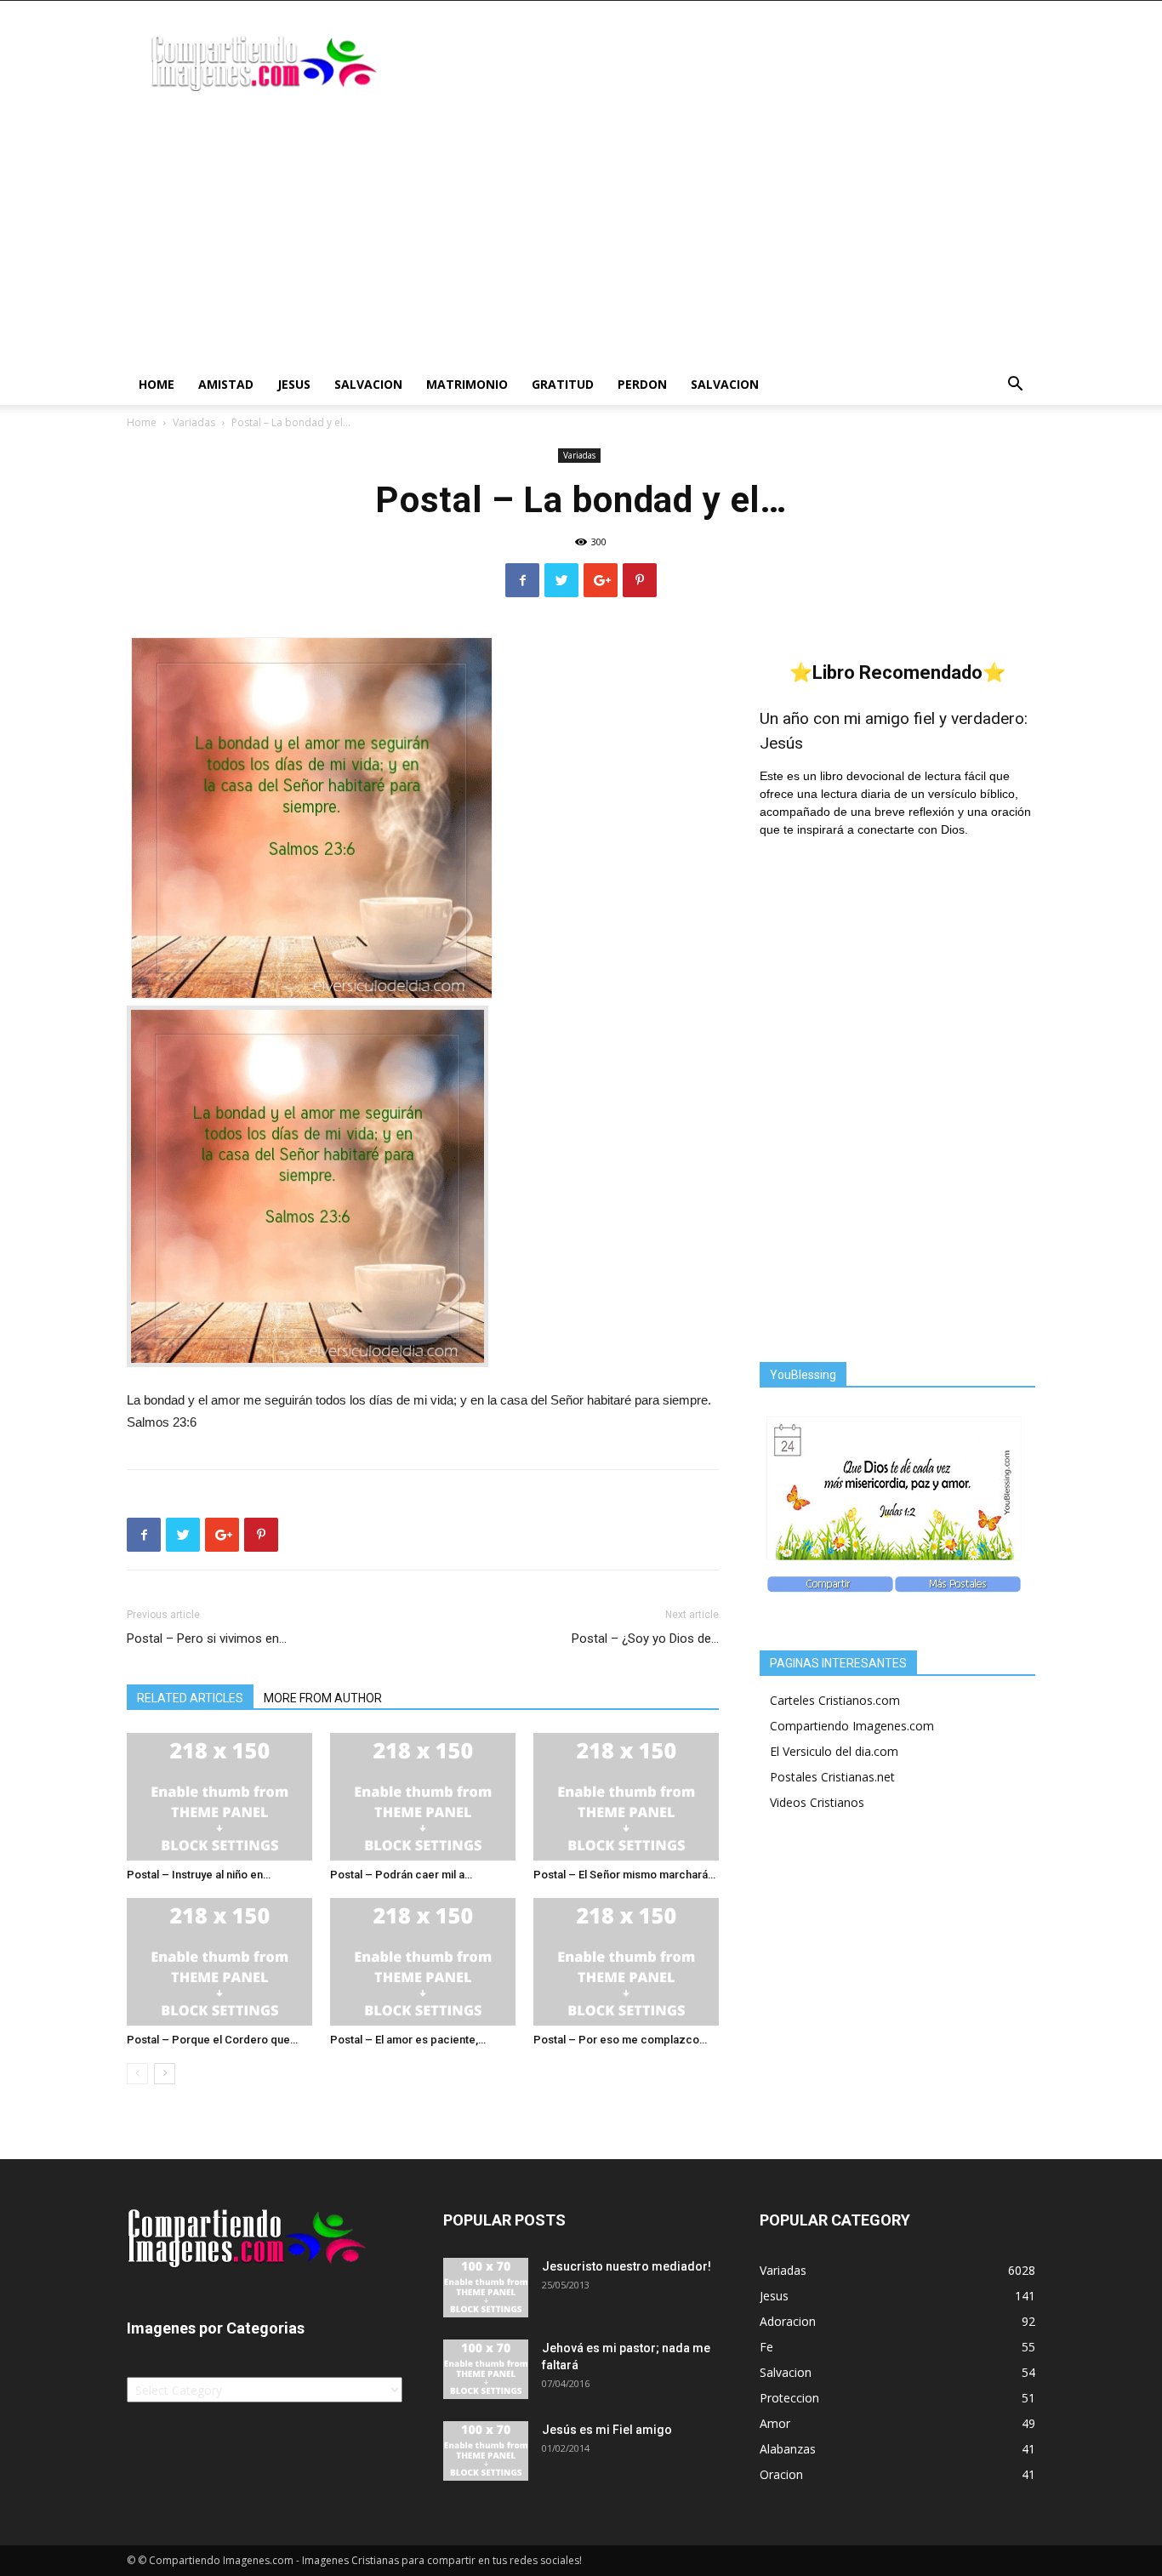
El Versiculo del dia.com (834, 1751)
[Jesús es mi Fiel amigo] (486, 2451)
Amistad (226, 384)
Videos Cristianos (817, 1802)
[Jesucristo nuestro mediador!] (486, 2288)
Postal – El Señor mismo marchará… (624, 1875)
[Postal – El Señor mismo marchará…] (626, 1797)
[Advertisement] (581, 237)
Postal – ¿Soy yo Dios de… (645, 1638)
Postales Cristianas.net (832, 1777)
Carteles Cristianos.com (835, 1700)
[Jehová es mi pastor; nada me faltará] (486, 2369)
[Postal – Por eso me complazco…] (626, 1962)
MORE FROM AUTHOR (323, 1698)
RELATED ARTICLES (190, 1698)
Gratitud (563, 384)
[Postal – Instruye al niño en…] (219, 1797)
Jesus (294, 384)
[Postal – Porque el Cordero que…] (219, 1962)
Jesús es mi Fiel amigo (607, 2430)
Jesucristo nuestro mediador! (627, 2266)
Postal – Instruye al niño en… (199, 1875)
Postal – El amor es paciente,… (408, 2040)
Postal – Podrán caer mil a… (401, 1875)
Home (157, 384)
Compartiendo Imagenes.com (852, 1726)
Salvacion (368, 384)
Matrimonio (467, 384)
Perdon (642, 384)
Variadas (194, 422)
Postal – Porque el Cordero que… (212, 2040)
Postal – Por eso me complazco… (620, 2040)
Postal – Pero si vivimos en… (207, 1638)
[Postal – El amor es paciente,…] (423, 1962)
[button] (1015, 386)
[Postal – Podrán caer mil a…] (423, 1797)
